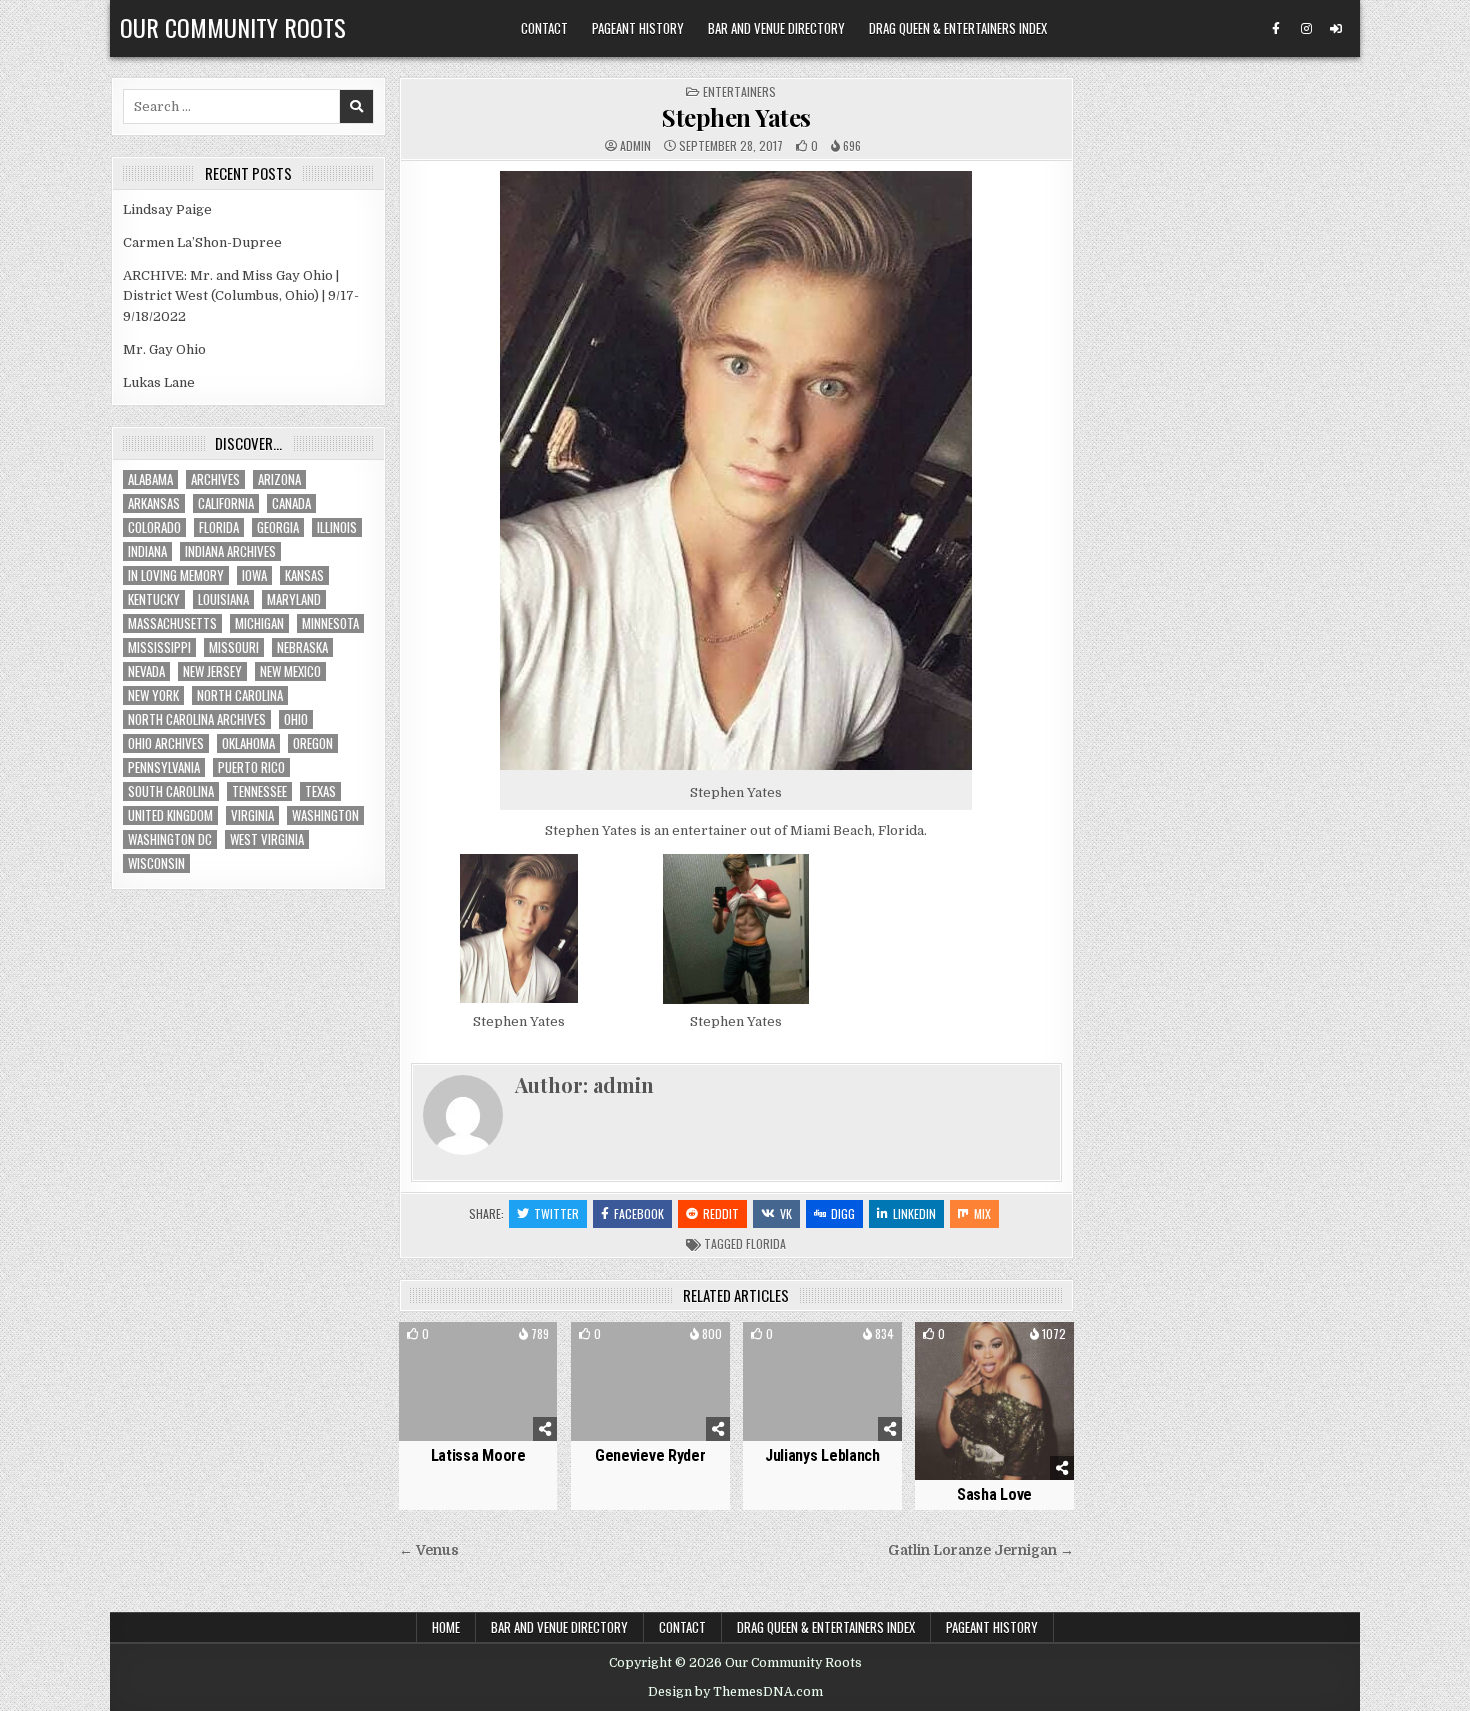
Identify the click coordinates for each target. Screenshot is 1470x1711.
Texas (320, 791)
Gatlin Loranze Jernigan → (981, 1550)
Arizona (279, 479)
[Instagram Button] (1306, 29)
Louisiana (223, 599)
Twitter (556, 1213)
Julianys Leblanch (822, 1455)
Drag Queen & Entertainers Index (958, 28)
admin (635, 146)
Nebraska (302, 647)
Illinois (337, 527)
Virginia (252, 815)
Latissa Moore (478, 1455)
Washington (325, 815)
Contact (544, 28)
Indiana (147, 551)
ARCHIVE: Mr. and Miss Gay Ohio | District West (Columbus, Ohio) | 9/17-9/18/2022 (241, 296)
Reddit (721, 1213)
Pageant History (638, 28)
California (226, 503)
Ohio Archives (166, 743)
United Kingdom (170, 815)
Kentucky (154, 599)
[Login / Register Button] (1336, 29)
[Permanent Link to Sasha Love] (994, 1401)
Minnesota (330, 623)
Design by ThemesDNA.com (735, 1692)
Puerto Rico (251, 767)
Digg (843, 1213)
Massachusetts (172, 623)
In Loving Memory (176, 575)
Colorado (154, 527)
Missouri (234, 647)
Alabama (150, 479)
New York (153, 695)
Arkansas (154, 503)
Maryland (294, 599)
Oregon (313, 743)
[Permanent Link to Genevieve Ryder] (650, 1381)
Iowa (254, 575)
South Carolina (171, 791)
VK (786, 1213)
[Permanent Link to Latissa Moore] (478, 1381)
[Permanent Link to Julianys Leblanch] (822, 1381)
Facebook (639, 1213)
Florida (766, 1243)
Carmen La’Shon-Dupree (202, 242)
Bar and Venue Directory (776, 28)
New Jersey (212, 671)
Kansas (304, 575)
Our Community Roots (233, 27)
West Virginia (267, 839)
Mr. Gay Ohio (164, 349)
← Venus (429, 1550)
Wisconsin (156, 863)
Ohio (296, 719)
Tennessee (259, 791)
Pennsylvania (164, 767)
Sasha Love (994, 1494)
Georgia (278, 527)
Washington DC (170, 839)
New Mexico (290, 671)
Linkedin (914, 1213)
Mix (982, 1213)
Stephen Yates (736, 117)
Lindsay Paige (167, 209)
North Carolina (240, 695)
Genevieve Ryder (650, 1455)
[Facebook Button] (1276, 29)
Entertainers (739, 91)
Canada (291, 503)
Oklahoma (248, 743)
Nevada (146, 671)
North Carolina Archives (197, 719)
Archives (215, 479)
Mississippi (159, 647)
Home (446, 1627)
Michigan (259, 623)
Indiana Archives (230, 551)
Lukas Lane (159, 382)
